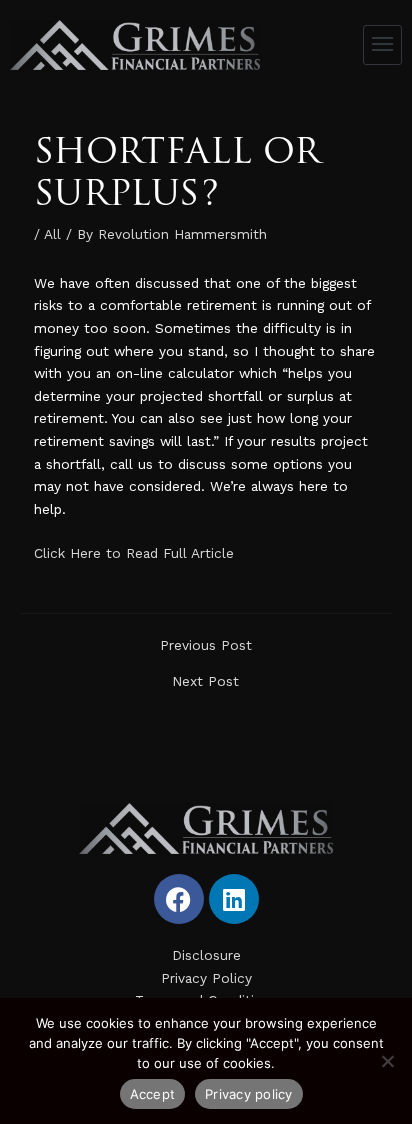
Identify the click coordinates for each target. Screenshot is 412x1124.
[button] (383, 45)
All (52, 234)
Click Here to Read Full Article (134, 553)
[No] (387, 1061)
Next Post (205, 682)
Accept (153, 1094)
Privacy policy (249, 1094)
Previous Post (206, 646)
